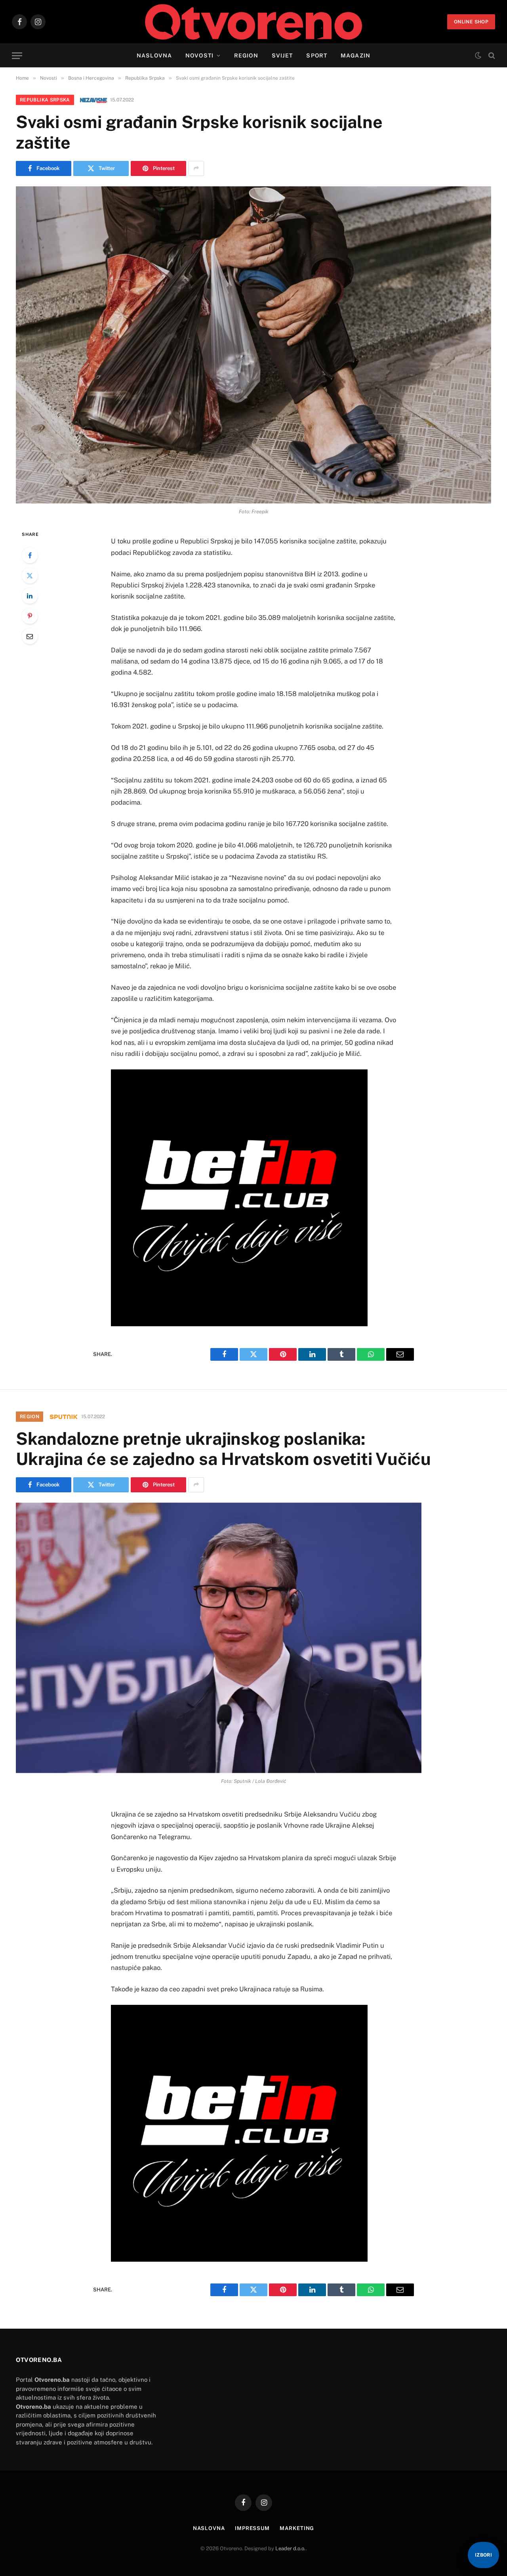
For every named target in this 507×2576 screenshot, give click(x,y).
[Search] (491, 56)
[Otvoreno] (254, 22)
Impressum (252, 2528)
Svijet (282, 55)
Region (246, 55)
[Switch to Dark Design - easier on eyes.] (478, 55)
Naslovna (154, 55)
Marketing (297, 2528)
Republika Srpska (45, 100)
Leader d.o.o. (291, 2548)
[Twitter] (30, 576)
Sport (317, 55)
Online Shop (471, 22)
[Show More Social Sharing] (196, 168)
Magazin (355, 55)
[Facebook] (30, 555)
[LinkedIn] (30, 596)
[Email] (30, 636)
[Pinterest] (30, 616)
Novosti (199, 55)
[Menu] (17, 56)
